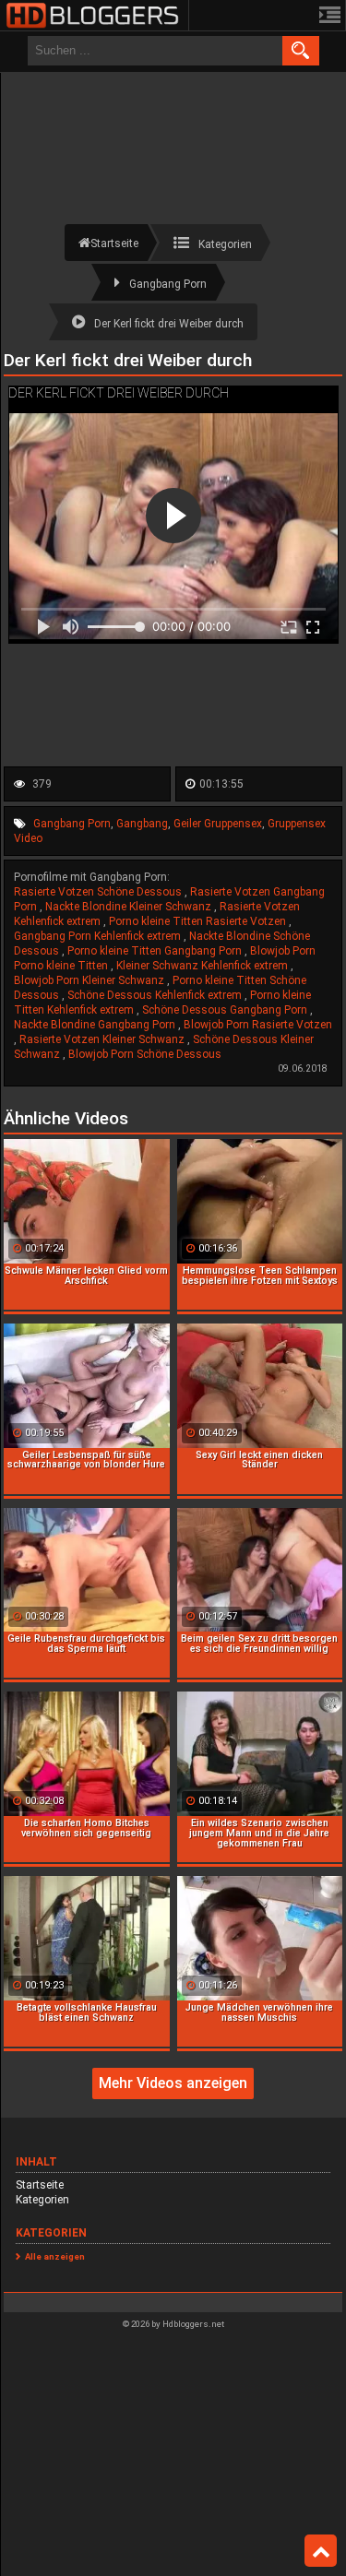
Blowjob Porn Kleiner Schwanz (90, 980)
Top (321, 2551)
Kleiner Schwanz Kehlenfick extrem (203, 966)
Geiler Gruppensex (218, 824)
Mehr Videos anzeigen (173, 2083)
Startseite (40, 2185)
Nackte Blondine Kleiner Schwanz (130, 907)
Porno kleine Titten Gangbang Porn (156, 951)
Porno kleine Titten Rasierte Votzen (199, 921)
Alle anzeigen (55, 2256)
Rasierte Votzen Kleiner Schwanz (103, 1039)
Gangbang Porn (72, 824)
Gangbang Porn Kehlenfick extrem (99, 936)
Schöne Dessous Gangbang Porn (226, 1010)
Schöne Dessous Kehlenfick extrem (156, 995)
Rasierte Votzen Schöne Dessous (99, 892)
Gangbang (142, 824)
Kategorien (42, 2200)
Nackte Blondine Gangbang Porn (96, 1025)
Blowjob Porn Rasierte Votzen (258, 1025)
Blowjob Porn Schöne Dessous (145, 1054)
